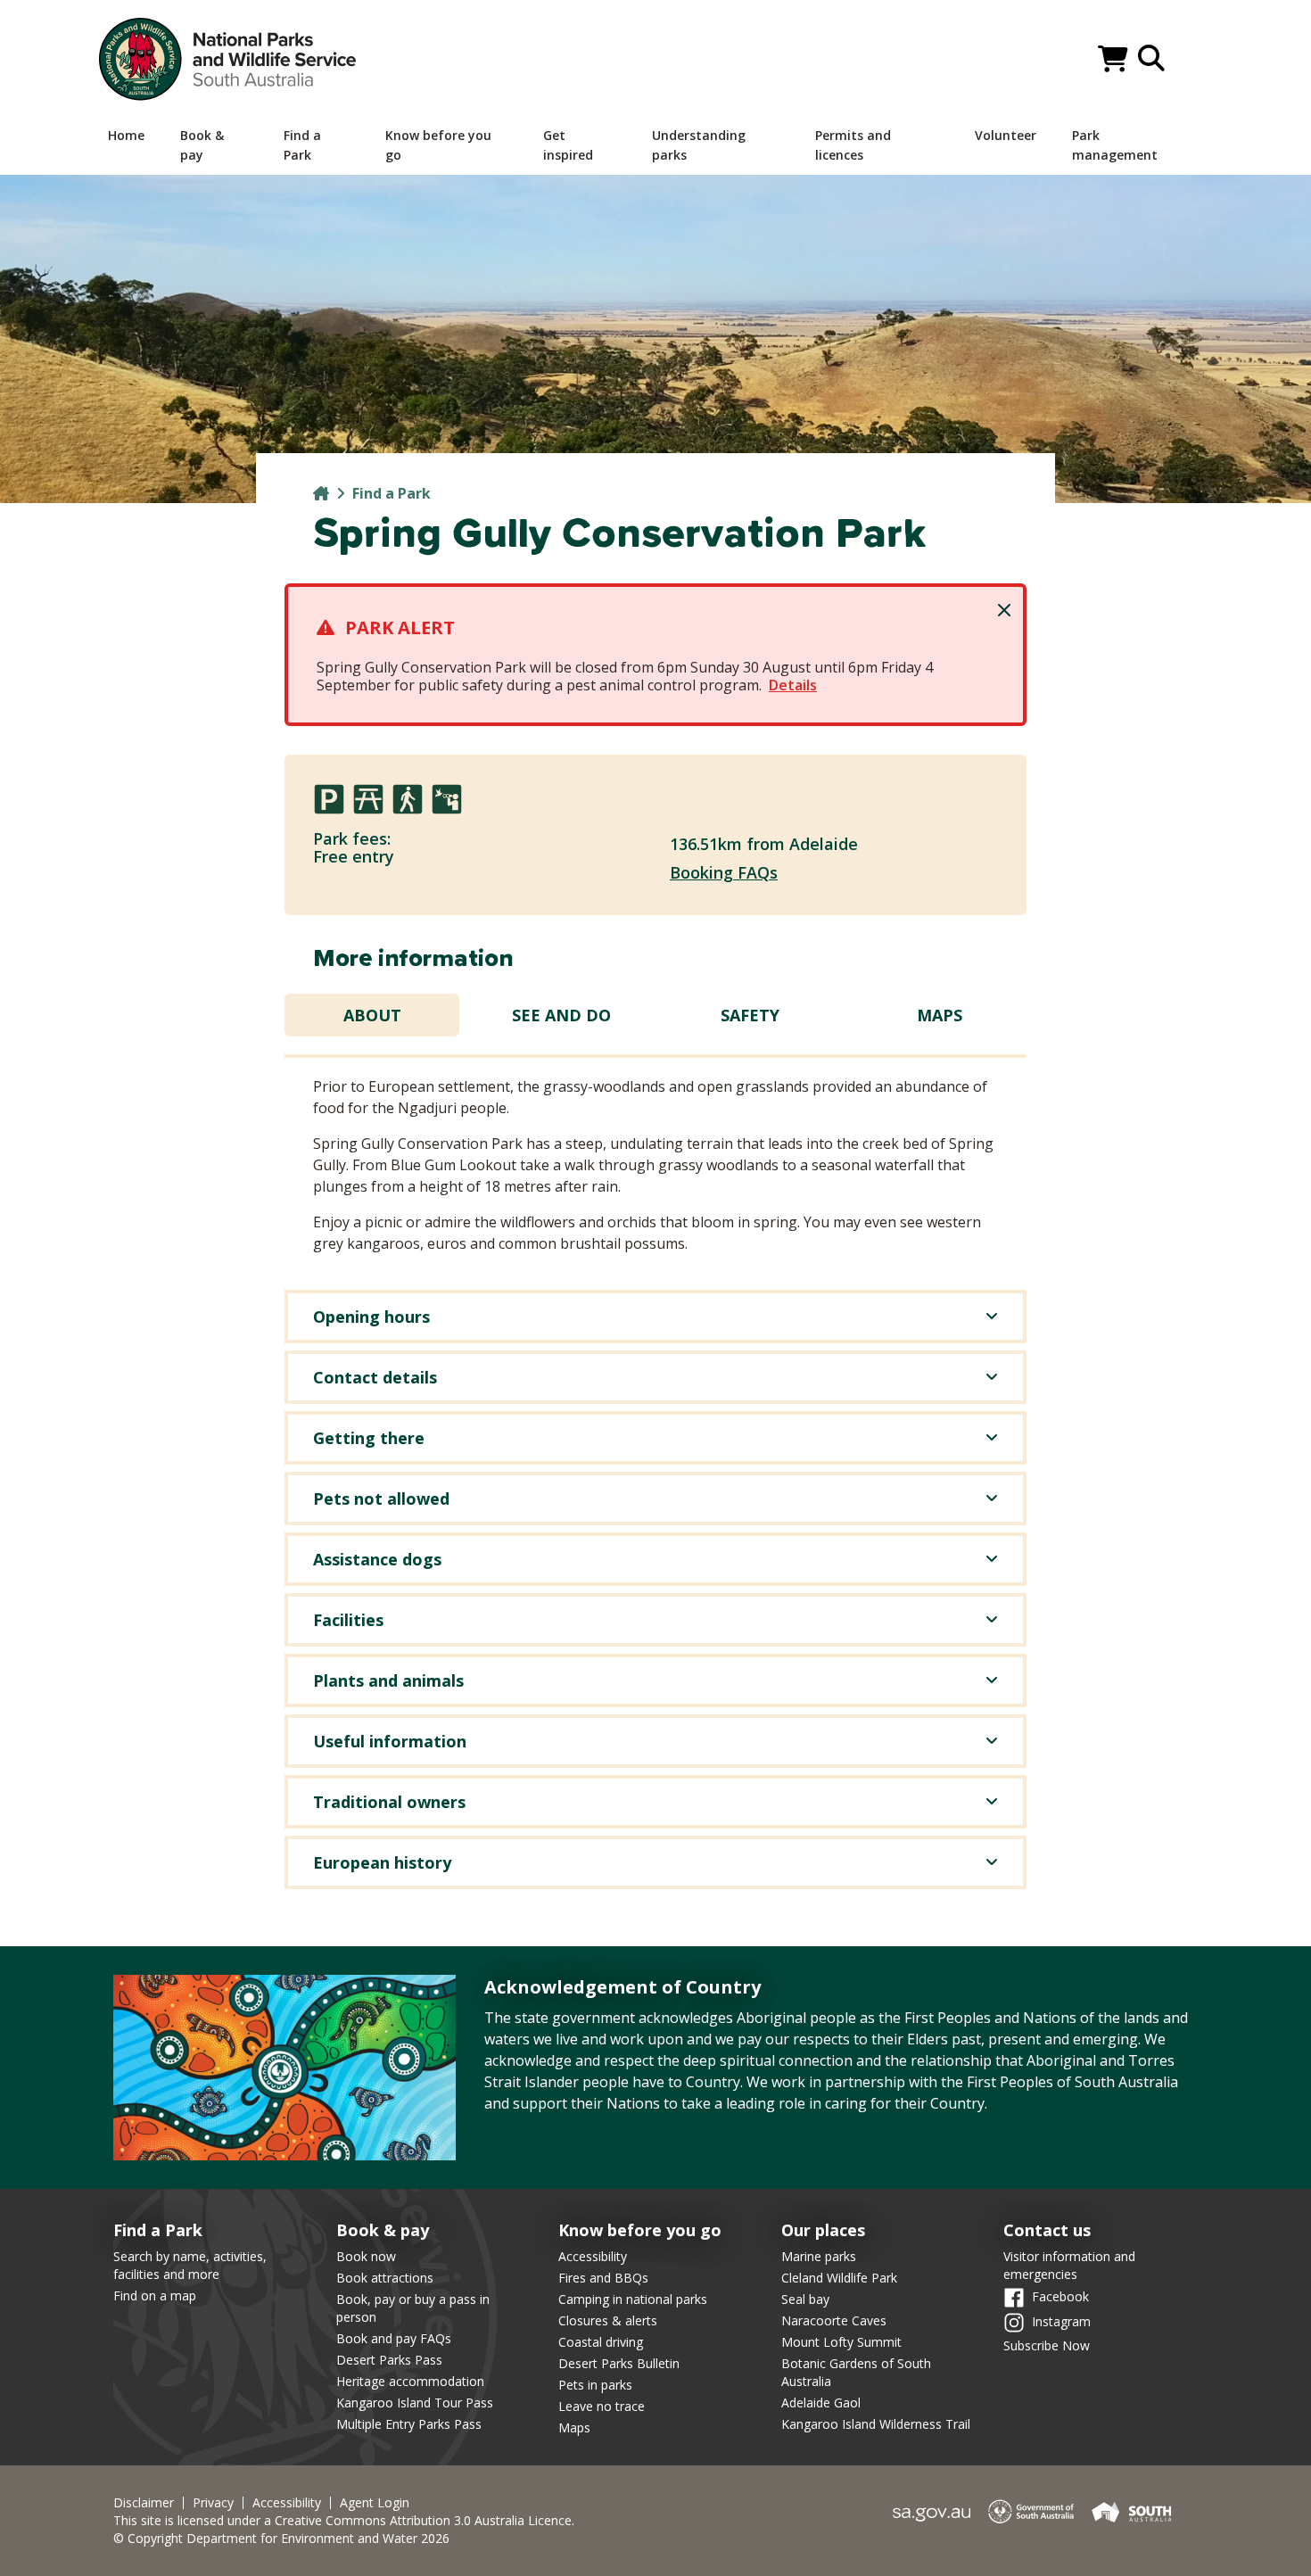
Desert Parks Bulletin (619, 2363)
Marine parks (819, 2256)
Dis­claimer (144, 2503)
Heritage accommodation (410, 2381)
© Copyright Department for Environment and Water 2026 (281, 2538)
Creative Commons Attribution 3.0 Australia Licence (423, 2520)
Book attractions (385, 2278)
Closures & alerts (608, 2320)
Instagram (1061, 2320)
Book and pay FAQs (394, 2338)
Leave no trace (602, 2406)
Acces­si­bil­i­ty (287, 2503)
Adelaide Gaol (821, 2403)
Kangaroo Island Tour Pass (415, 2403)
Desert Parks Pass (389, 2360)
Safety (750, 1015)
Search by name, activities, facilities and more (190, 2265)
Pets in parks (595, 2385)
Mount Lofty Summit (841, 2342)
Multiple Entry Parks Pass (409, 2424)
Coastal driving (601, 2342)
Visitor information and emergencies (1069, 2265)
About (372, 1015)
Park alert (400, 627)
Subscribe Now (1047, 2345)
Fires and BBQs (603, 2278)
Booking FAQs (724, 872)
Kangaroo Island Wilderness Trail (876, 2424)
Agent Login (375, 2503)
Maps (940, 1015)
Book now (366, 2256)
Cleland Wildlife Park (839, 2278)
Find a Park (392, 493)
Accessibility (593, 2256)
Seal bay (805, 2299)
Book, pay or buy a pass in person (413, 2308)
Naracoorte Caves (834, 2320)
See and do (561, 1015)
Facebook (1060, 2295)
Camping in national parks (633, 2299)
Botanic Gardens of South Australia (856, 2372)
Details (793, 685)
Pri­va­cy (213, 2503)
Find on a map (155, 2295)
